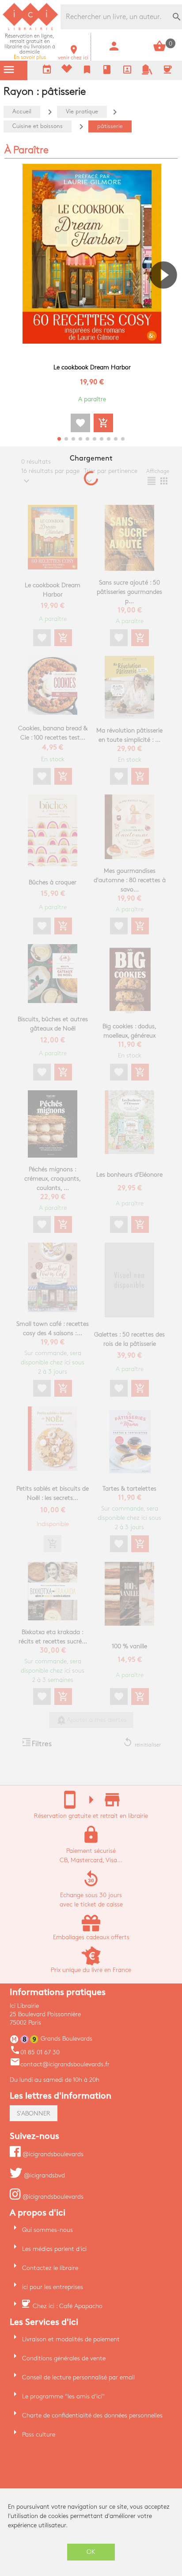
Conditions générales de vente (64, 2358)
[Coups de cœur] (67, 71)
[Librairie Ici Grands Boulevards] (30, 29)
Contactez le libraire (50, 2268)
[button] (167, 300)
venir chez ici (73, 55)
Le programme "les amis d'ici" (63, 2396)
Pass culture (39, 2435)
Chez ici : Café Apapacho (68, 2306)
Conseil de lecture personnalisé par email (78, 2377)
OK (91, 2552)
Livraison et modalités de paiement (71, 2339)
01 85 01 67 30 (35, 2052)
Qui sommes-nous (47, 2230)
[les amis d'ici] (147, 73)
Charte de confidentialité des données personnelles (92, 2415)
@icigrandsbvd (44, 2175)
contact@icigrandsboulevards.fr (60, 2064)
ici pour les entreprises (53, 2287)
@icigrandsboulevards (52, 2154)
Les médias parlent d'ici (54, 2249)
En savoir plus (30, 47)
